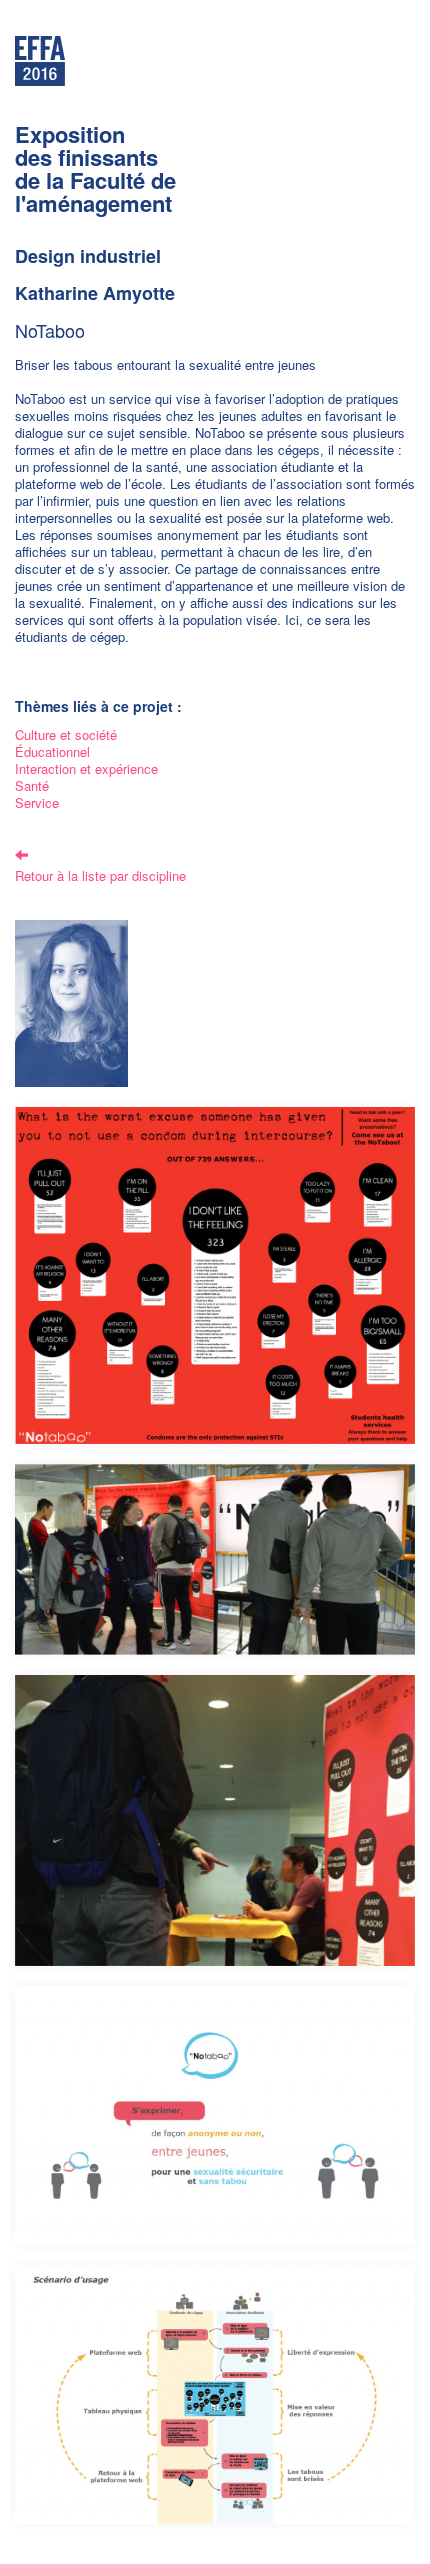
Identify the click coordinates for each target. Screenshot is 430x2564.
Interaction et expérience (86, 768)
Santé (32, 785)
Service (37, 802)
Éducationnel (52, 751)
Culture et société (66, 734)
